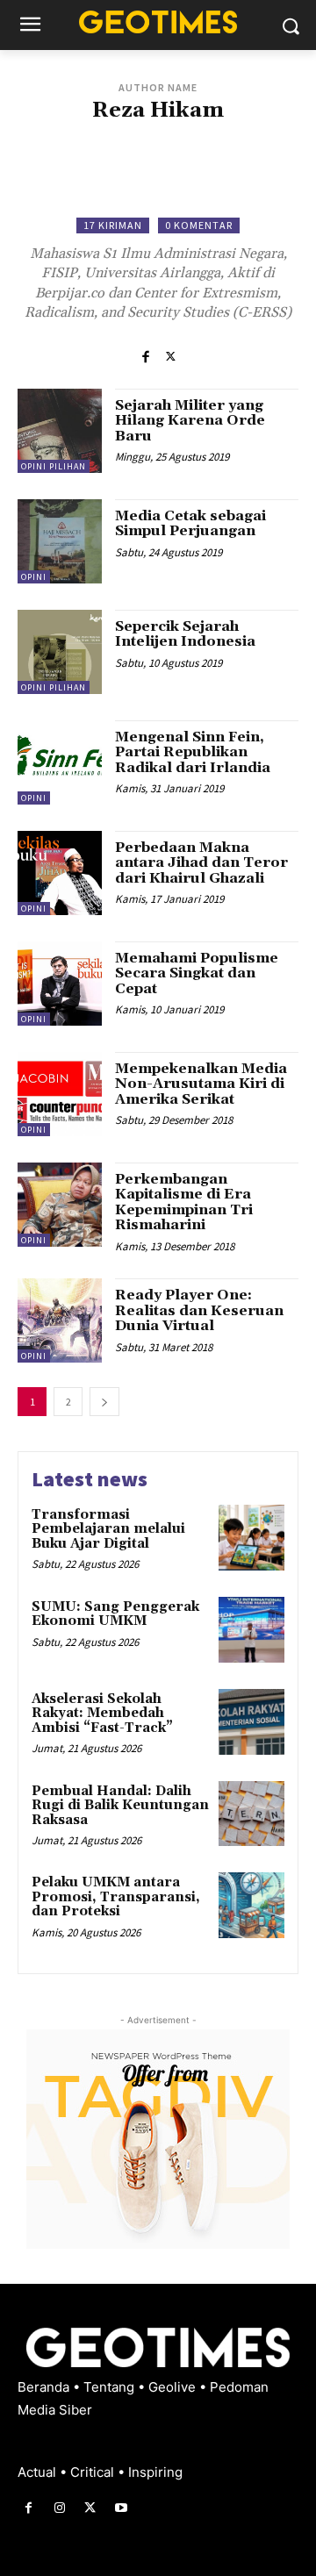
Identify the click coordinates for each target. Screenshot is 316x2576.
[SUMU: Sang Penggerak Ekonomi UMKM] (251, 1630)
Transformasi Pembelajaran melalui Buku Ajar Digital (108, 1529)
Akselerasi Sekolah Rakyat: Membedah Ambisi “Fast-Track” (102, 1714)
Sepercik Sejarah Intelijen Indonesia (185, 634)
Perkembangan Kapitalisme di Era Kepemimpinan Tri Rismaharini (184, 1202)
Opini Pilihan (54, 466)
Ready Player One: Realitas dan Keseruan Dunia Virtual (199, 1310)
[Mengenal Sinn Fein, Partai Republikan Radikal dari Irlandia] (60, 762)
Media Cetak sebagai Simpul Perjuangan (190, 524)
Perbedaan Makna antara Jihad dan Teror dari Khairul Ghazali (201, 863)
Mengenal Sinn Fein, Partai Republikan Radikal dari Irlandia (193, 752)
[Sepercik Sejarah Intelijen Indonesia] (60, 652)
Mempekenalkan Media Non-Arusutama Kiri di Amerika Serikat (201, 1084)
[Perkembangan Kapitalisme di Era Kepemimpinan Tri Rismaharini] (60, 1205)
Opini (34, 577)
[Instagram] (59, 2508)
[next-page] (104, 1402)
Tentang (111, 2387)
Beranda (45, 2387)
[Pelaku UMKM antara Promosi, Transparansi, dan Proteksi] (251, 1905)
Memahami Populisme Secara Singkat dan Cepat (197, 973)
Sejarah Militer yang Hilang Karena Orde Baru (190, 421)
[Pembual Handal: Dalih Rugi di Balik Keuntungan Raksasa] (251, 1814)
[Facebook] (145, 356)
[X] (171, 356)
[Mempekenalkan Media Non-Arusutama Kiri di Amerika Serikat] (60, 1094)
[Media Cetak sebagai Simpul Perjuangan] (60, 541)
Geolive (174, 2387)
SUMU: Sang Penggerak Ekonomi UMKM (115, 1614)
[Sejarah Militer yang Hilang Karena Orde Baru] (60, 431)
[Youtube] (122, 2508)
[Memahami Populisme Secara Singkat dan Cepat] (60, 984)
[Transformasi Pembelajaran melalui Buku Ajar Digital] (251, 1538)
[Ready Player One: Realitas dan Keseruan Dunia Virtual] (60, 1320)
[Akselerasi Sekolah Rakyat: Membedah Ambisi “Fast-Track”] (251, 1722)
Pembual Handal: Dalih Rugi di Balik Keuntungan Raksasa (120, 1806)
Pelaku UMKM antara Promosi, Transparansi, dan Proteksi (116, 1897)
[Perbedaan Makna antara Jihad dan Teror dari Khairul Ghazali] (60, 873)
